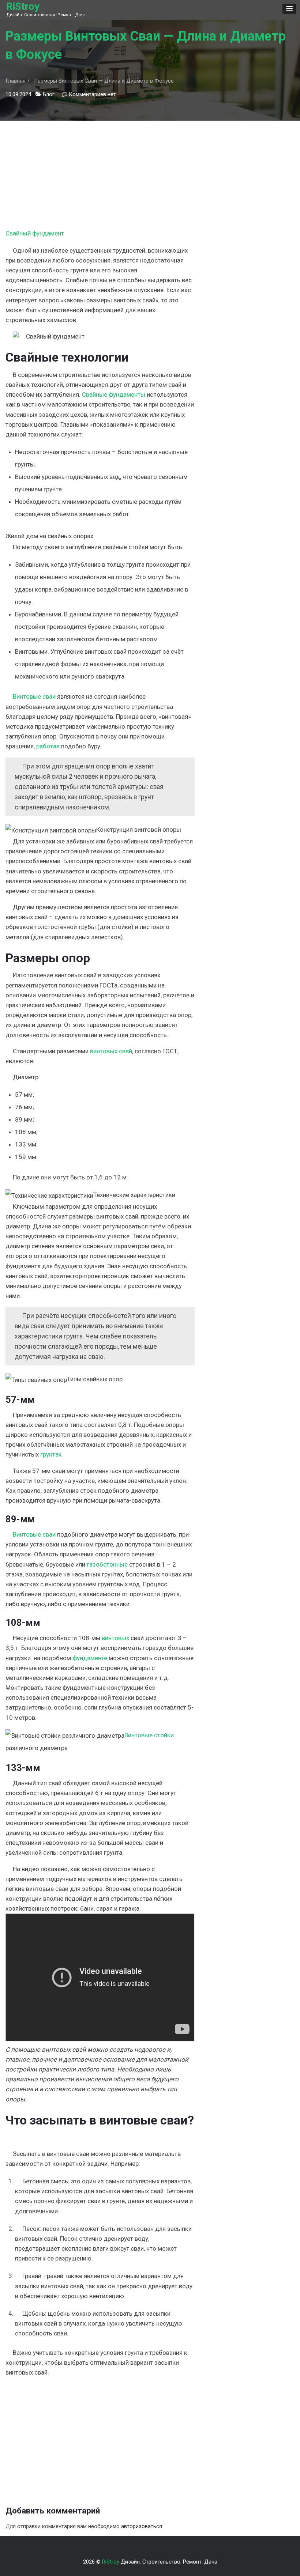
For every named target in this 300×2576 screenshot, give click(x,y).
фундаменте (90, 1658)
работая (48, 746)
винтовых (115, 1638)
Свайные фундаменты (114, 394)
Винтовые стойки (149, 1735)
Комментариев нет (92, 94)
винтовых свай (111, 1051)
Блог (49, 94)
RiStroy (23, 7)
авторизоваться (142, 2526)
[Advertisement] (100, 172)
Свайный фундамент (35, 233)
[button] (289, 9)
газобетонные (107, 1564)
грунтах (51, 1454)
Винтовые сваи (34, 696)
